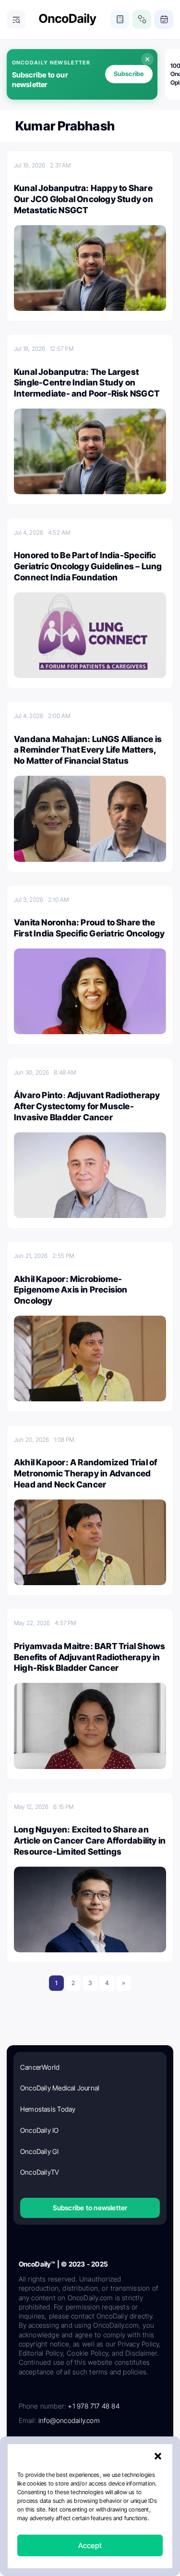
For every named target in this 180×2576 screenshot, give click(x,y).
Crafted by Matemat (90, 2557)
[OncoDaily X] (58, 2454)
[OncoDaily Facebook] (89, 2454)
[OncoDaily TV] (153, 2454)
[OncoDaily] (68, 19)
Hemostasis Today (48, 2109)
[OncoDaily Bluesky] (89, 2486)
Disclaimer (112, 2534)
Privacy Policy (78, 2519)
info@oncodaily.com (69, 2420)
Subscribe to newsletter (90, 2208)
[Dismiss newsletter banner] (147, 59)
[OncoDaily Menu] (16, 19)
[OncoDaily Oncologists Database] (142, 19)
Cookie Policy (73, 2534)
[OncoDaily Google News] (121, 2486)
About (45, 2519)
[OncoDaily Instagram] (121, 2454)
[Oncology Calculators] (120, 19)
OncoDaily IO (40, 2130)
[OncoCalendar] (164, 19)
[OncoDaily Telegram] (58, 2486)
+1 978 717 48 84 (93, 2406)
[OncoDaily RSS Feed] (153, 2486)
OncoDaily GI (40, 2151)
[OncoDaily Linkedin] (26, 2454)
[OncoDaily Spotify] (26, 2486)
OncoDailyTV (40, 2172)
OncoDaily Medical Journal (60, 2088)
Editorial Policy (123, 2519)
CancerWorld (40, 2067)
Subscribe (129, 74)
